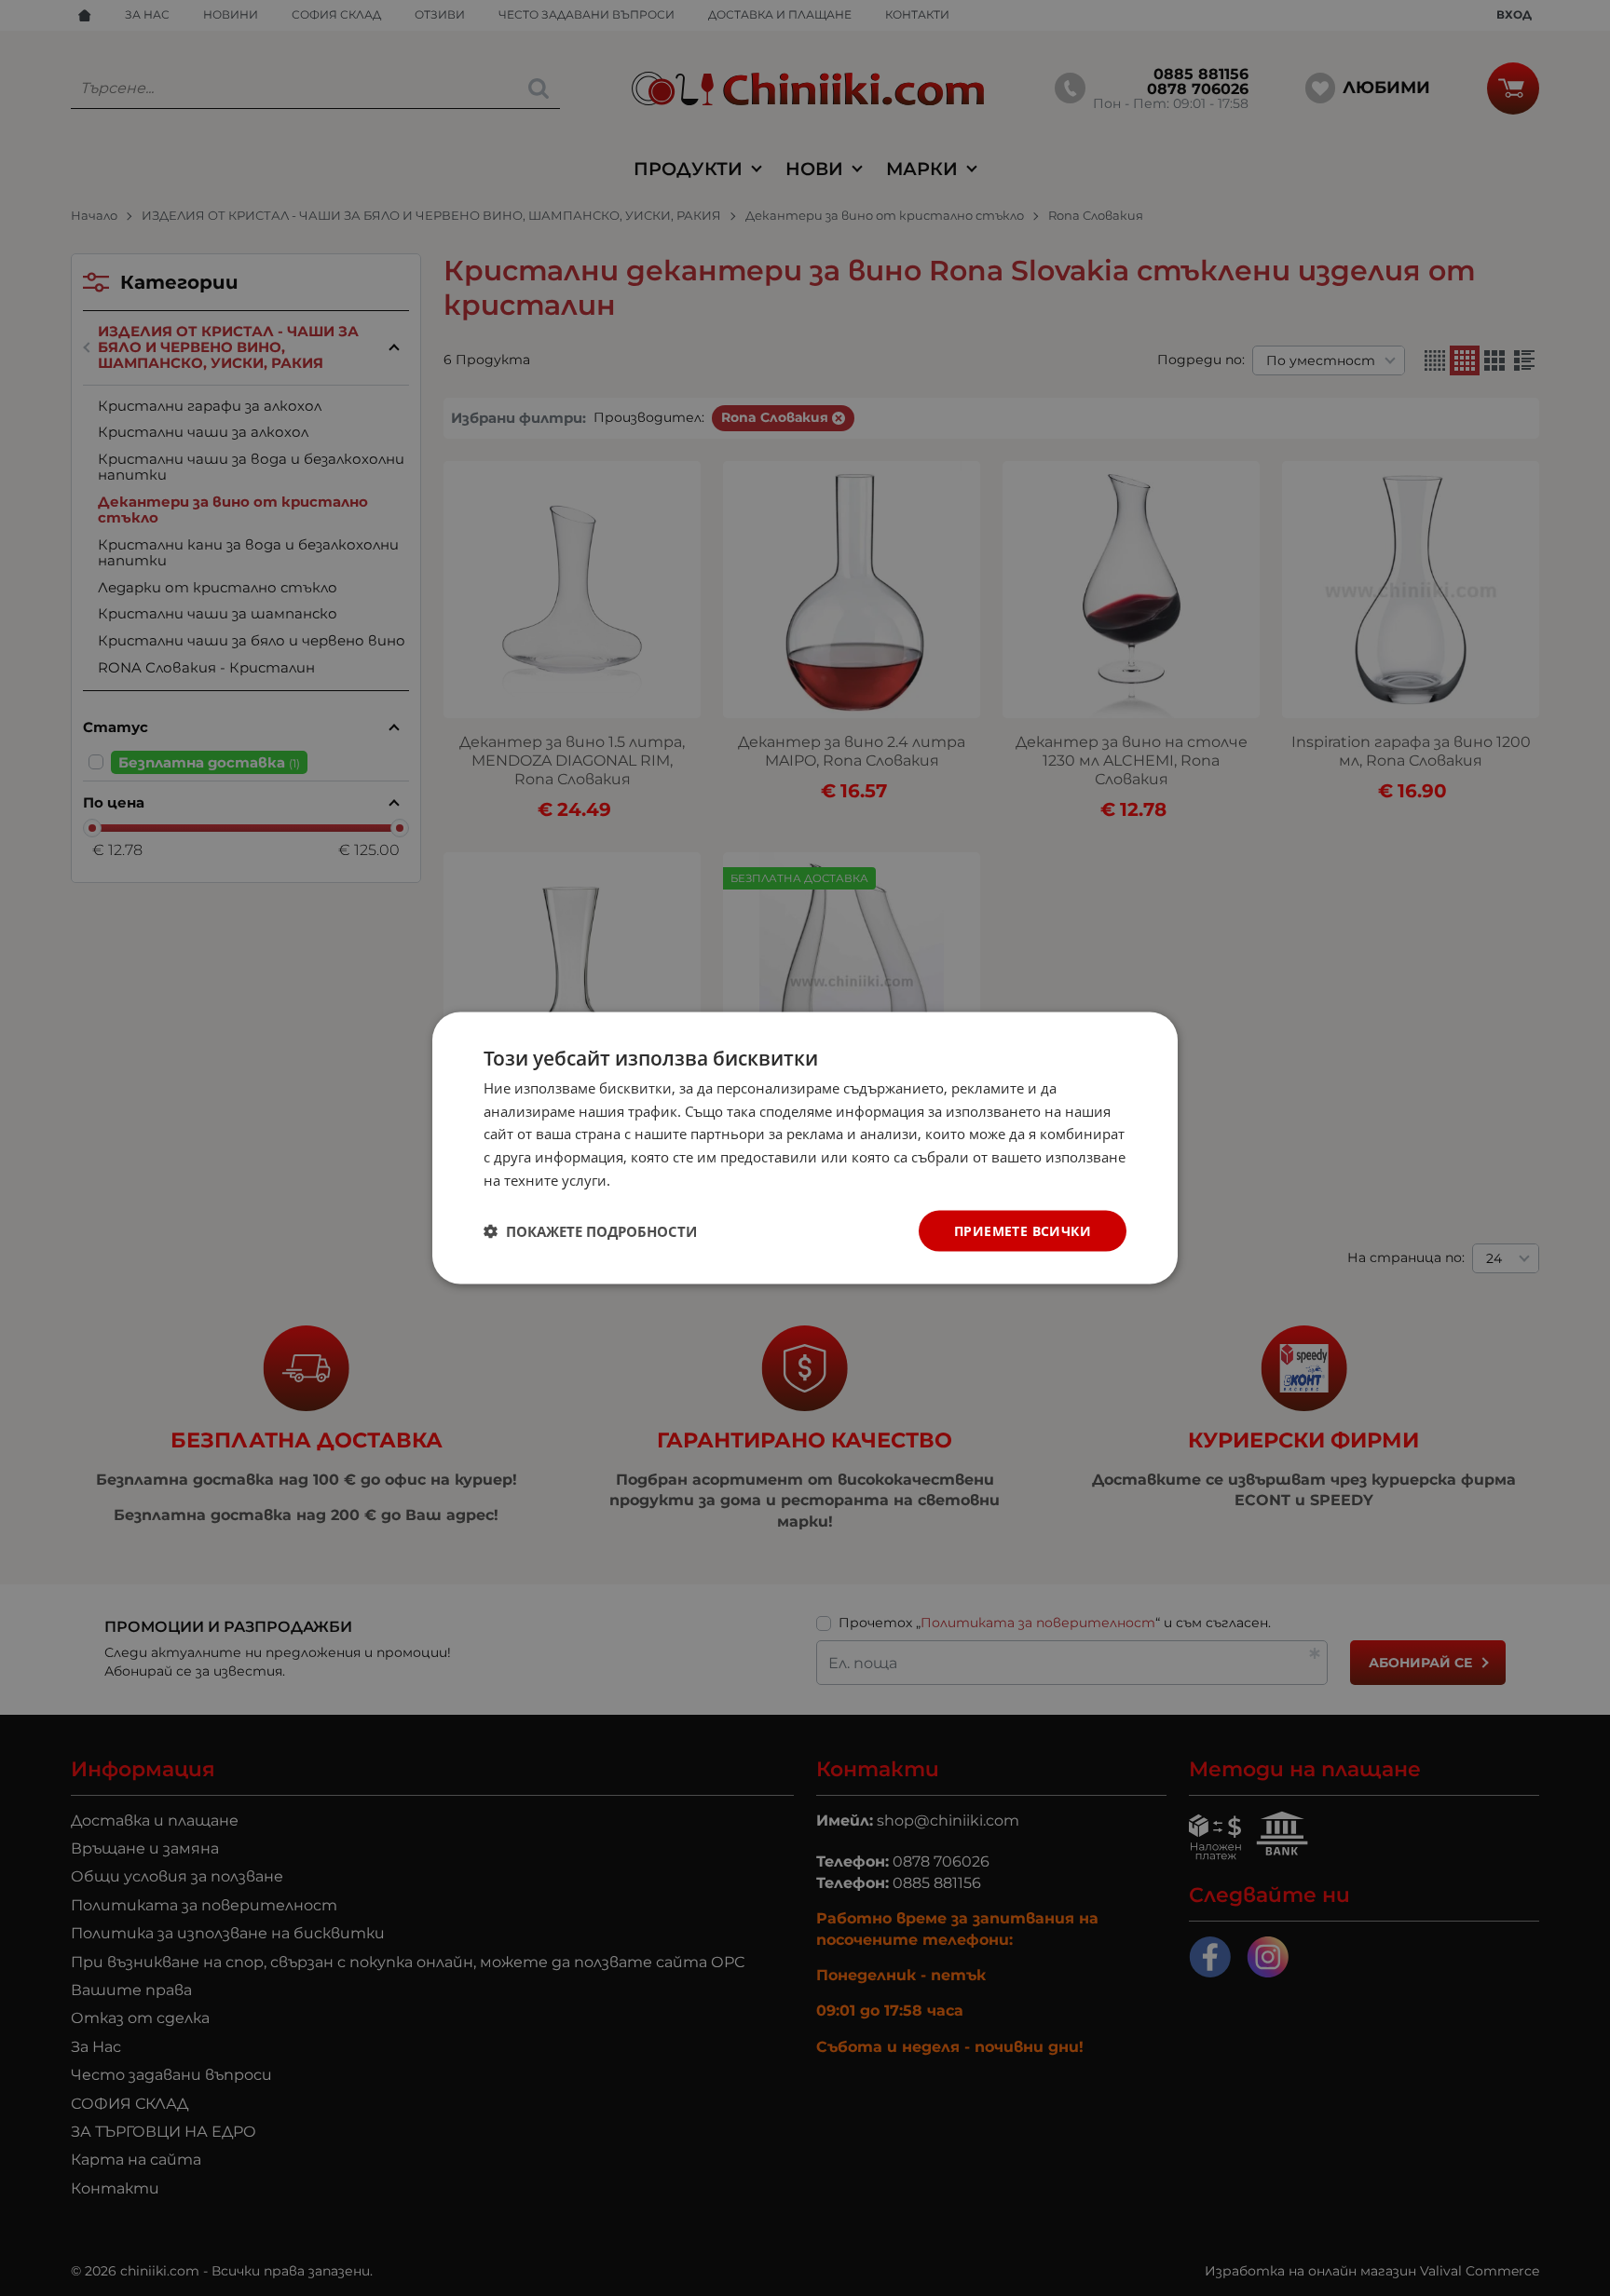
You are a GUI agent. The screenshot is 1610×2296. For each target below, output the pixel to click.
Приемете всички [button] (1023, 1230)
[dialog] (805, 1148)
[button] (590, 1231)
